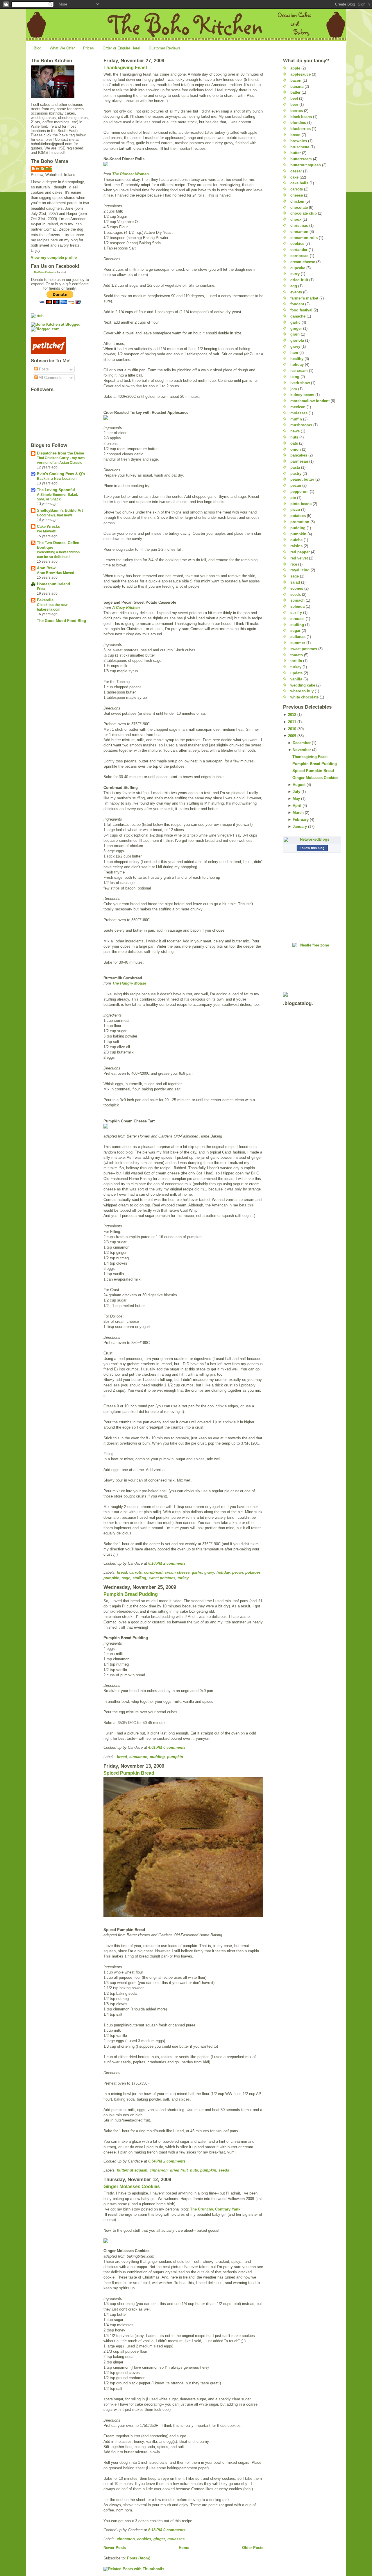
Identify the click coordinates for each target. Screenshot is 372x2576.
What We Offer (62, 48)
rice (294, 564)
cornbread (153, 1572)
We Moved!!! (47, 531)
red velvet (299, 558)
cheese (297, 195)
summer (298, 643)
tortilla (296, 661)
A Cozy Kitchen (126, 608)
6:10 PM (155, 1563)
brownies (299, 141)
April (297, 806)
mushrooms (301, 425)
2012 (292, 715)
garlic (197, 1572)
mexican (298, 407)
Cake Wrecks (48, 526)
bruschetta (300, 147)
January (300, 827)
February (301, 820)
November (302, 750)
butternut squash (132, 2170)
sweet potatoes (162, 1578)
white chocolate (304, 697)
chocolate (299, 207)
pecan (238, 1572)
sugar (295, 631)
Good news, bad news (55, 515)
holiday (223, 1572)
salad (295, 582)
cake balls (299, 183)
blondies (298, 123)
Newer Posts (115, 2548)
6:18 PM (155, 2530)
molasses (176, 2539)
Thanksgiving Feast (125, 68)
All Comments (50, 378)
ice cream (299, 371)
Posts (43, 369)
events (296, 292)
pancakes (299, 455)
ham (294, 353)
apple (295, 68)
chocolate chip (304, 213)
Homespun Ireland (53, 584)
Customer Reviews (165, 48)
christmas (299, 225)
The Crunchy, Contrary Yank (215, 2209)
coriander (299, 250)
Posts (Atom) (139, 2558)
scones (297, 588)
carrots (136, 1572)
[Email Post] (187, 1563)
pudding (157, 1757)
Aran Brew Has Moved (56, 573)
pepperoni (299, 492)
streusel (297, 619)
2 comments (174, 1563)
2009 (292, 736)
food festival (301, 310)
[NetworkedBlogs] (312, 839)
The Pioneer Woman (130, 174)
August (299, 785)
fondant (297, 304)
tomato (297, 655)
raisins (296, 546)
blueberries (301, 129)
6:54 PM (155, 2161)
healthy (297, 359)
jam (294, 389)
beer (294, 105)
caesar (296, 171)
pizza (295, 510)
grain (295, 334)
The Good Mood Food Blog (61, 621)
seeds (224, 2170)
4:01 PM (155, 1747)
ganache (298, 316)
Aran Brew (46, 568)
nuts (194, 2170)
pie (293, 498)
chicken (297, 201)
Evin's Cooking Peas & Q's (61, 474)
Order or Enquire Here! (121, 48)
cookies (144, 2539)
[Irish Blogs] (60, 316)
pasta (295, 467)
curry (295, 274)
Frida (41, 589)
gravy (209, 1572)
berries (297, 111)
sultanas (298, 637)
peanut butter (302, 479)
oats (294, 443)
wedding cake (303, 685)
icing (295, 377)
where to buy (302, 691)
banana (297, 87)
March (298, 813)
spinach (297, 600)
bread (122, 1572)
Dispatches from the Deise (60, 453)
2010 (292, 729)
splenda (297, 606)
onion (296, 449)
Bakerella (45, 600)
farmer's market (304, 298)
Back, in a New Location (57, 479)
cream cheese (177, 1572)
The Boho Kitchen (44, 272)
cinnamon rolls (304, 238)
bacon (296, 80)
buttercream (301, 159)
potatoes (253, 1572)
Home (184, 2548)
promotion (300, 522)
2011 (292, 722)
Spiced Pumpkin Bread (129, 1773)
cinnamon (138, 1757)
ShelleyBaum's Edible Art (60, 510)
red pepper (300, 552)
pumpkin (111, 1578)
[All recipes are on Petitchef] (60, 345)
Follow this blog (312, 848)
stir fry (296, 613)
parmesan (299, 461)
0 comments (174, 1747)
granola (297, 340)
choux (296, 219)
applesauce (301, 74)
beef (294, 98)
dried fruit (179, 2170)
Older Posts (253, 2548)
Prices (88, 48)
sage (126, 1578)
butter (296, 153)
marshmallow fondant (310, 401)
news (295, 431)
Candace (44, 169)
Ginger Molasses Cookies (132, 2187)
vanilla (296, 679)
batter (295, 92)
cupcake (298, 268)
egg (294, 286)
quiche (296, 540)
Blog (37, 48)
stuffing (139, 1578)
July (296, 792)
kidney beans (302, 395)
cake (294, 177)
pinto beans (301, 504)
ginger (159, 2539)
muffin (296, 419)
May (296, 799)
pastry (296, 474)
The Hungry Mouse (129, 983)
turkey (183, 1578)
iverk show (300, 383)
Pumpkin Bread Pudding (131, 1594)
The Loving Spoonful (56, 490)
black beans (301, 117)
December (302, 743)
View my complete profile (54, 257)
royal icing (300, 570)
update (296, 673)
